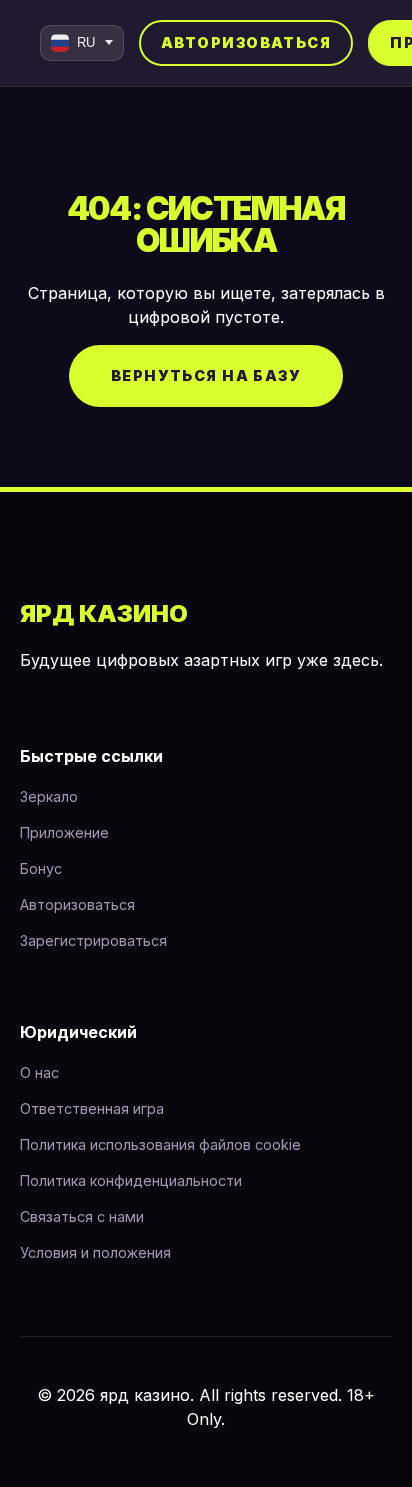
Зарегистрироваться (93, 940)
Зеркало (49, 796)
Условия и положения (95, 1252)
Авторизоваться (246, 42)
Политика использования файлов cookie (160, 1144)
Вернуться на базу (206, 375)
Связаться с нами (82, 1216)
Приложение (64, 832)
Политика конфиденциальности (131, 1180)
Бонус (41, 868)
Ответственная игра (92, 1108)
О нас (39, 1072)
